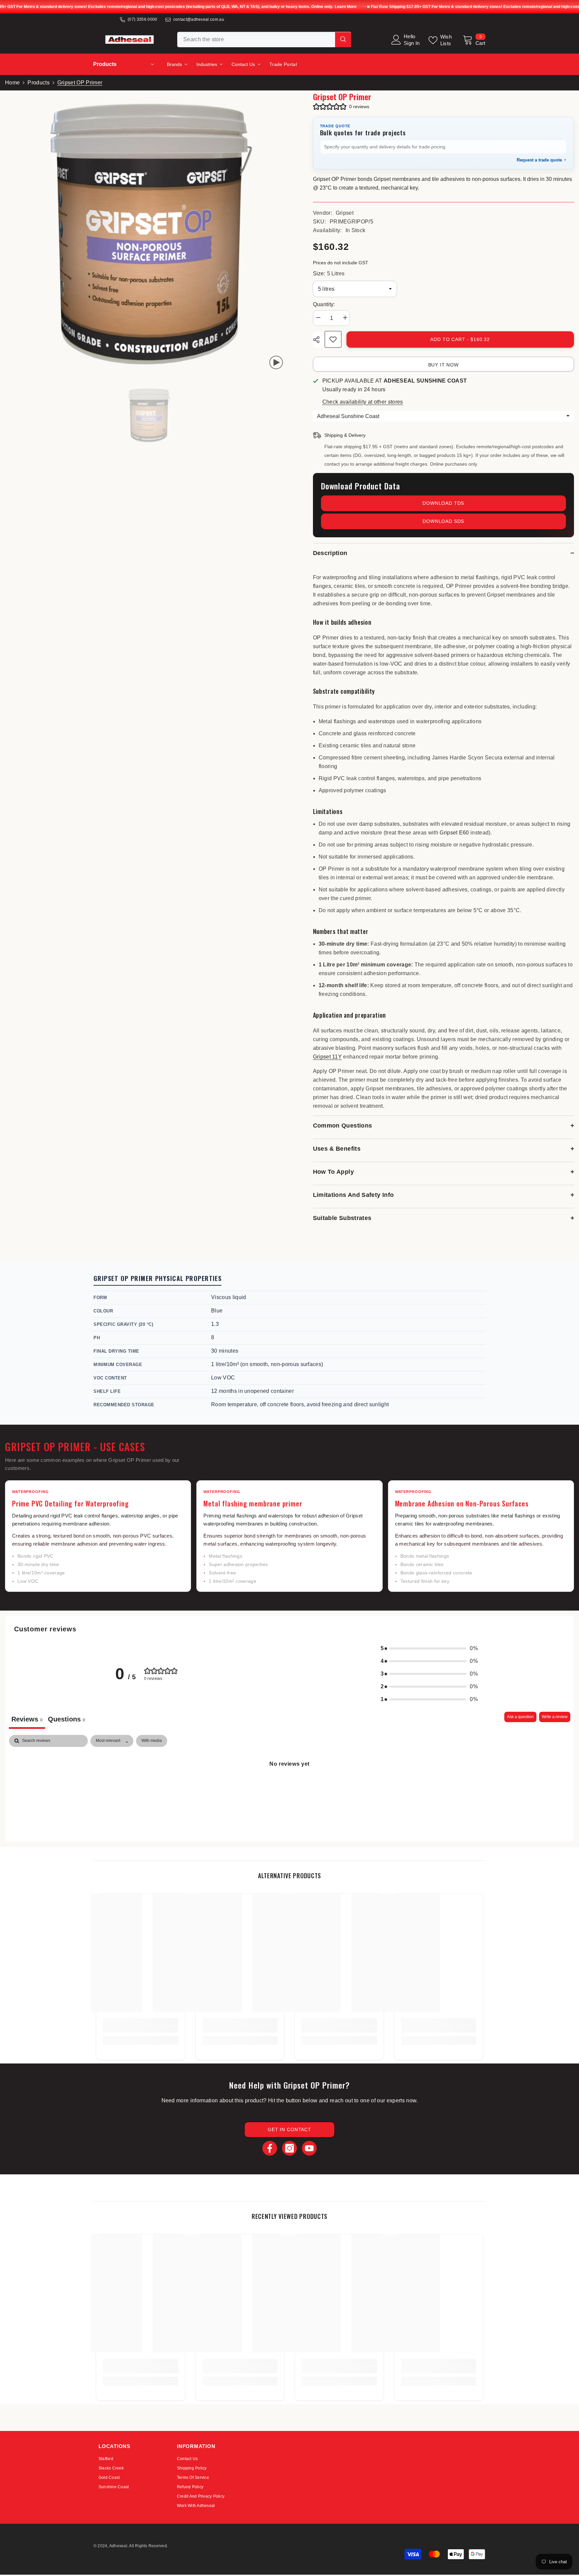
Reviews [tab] (27, 1719)
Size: (329, 274)
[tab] (67, 1720)
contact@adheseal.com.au (199, 19)
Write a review (555, 1717)
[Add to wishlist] (333, 339)
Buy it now (443, 365)
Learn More (345, 7)
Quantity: (324, 304)
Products (39, 83)
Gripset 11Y (328, 1057)
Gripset (345, 213)
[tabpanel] (289, 1786)
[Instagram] (289, 2148)
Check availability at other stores (363, 402)
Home (12, 83)
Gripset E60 (454, 833)
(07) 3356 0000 (142, 19)
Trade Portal (283, 64)
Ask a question (520, 1717)
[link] (141, 2029)
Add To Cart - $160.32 (460, 339)
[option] (149, 416)
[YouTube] (309, 2148)
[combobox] (256, 40)
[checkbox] (152, 1741)
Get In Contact (289, 2129)
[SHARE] (319, 340)
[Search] (264, 40)
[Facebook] (270, 2148)
